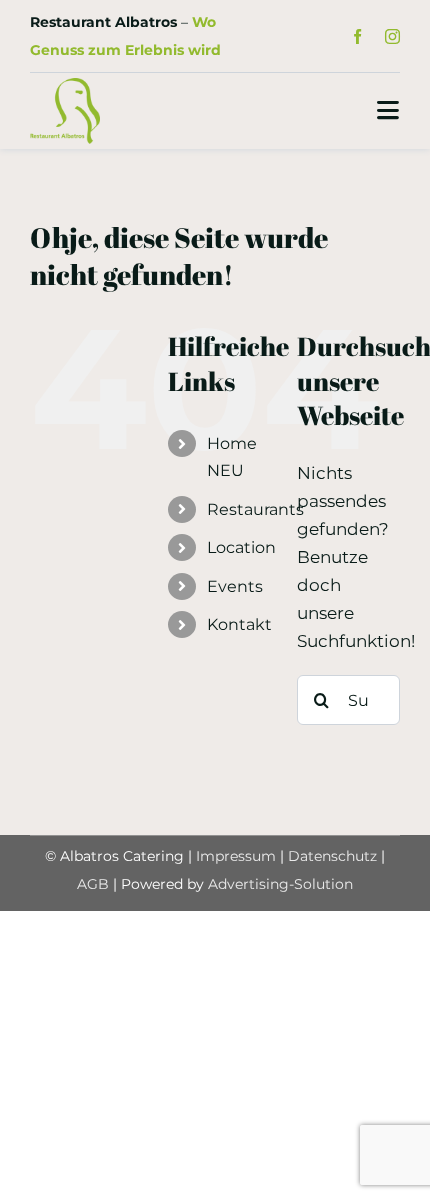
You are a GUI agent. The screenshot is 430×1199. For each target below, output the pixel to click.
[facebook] (357, 36)
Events (235, 586)
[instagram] (392, 36)
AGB (93, 884)
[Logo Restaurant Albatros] (65, 86)
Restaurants (255, 509)
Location (241, 547)
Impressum (236, 856)
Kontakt (239, 624)
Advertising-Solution (280, 884)
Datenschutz (334, 856)
